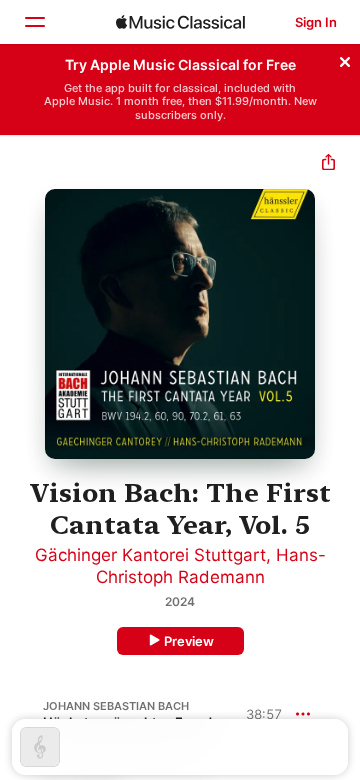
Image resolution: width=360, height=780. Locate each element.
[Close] (345, 59)
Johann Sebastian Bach (116, 706)
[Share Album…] (328, 164)
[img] (180, 22)
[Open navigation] (34, 22)
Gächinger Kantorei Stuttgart (150, 555)
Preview (189, 641)
